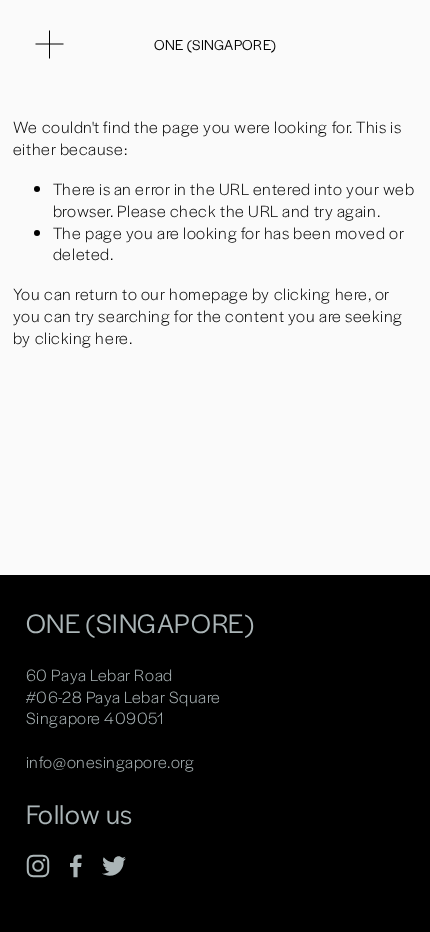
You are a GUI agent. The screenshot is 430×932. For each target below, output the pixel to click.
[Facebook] (76, 866)
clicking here (321, 293)
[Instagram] (38, 866)
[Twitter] (114, 866)
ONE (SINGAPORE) (215, 44)
